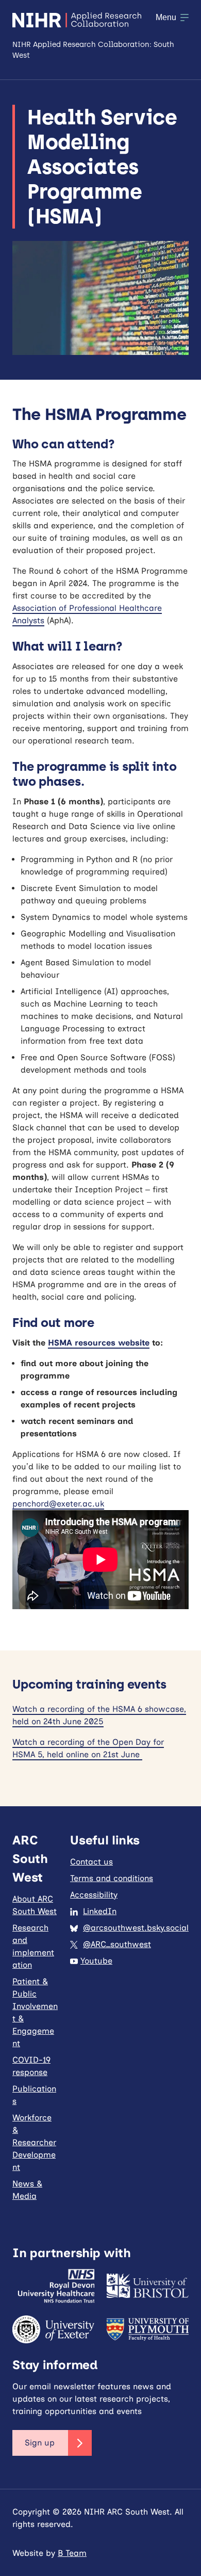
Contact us (91, 1862)
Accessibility (94, 1895)
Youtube (96, 1961)
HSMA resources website (99, 1343)
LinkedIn (100, 1911)
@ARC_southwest (117, 1944)
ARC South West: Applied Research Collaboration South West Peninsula (77, 20)
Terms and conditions (112, 1878)
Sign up (40, 2443)
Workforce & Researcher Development (34, 2142)
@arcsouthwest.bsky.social (136, 1928)
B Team (72, 2553)
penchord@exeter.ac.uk (58, 1504)
